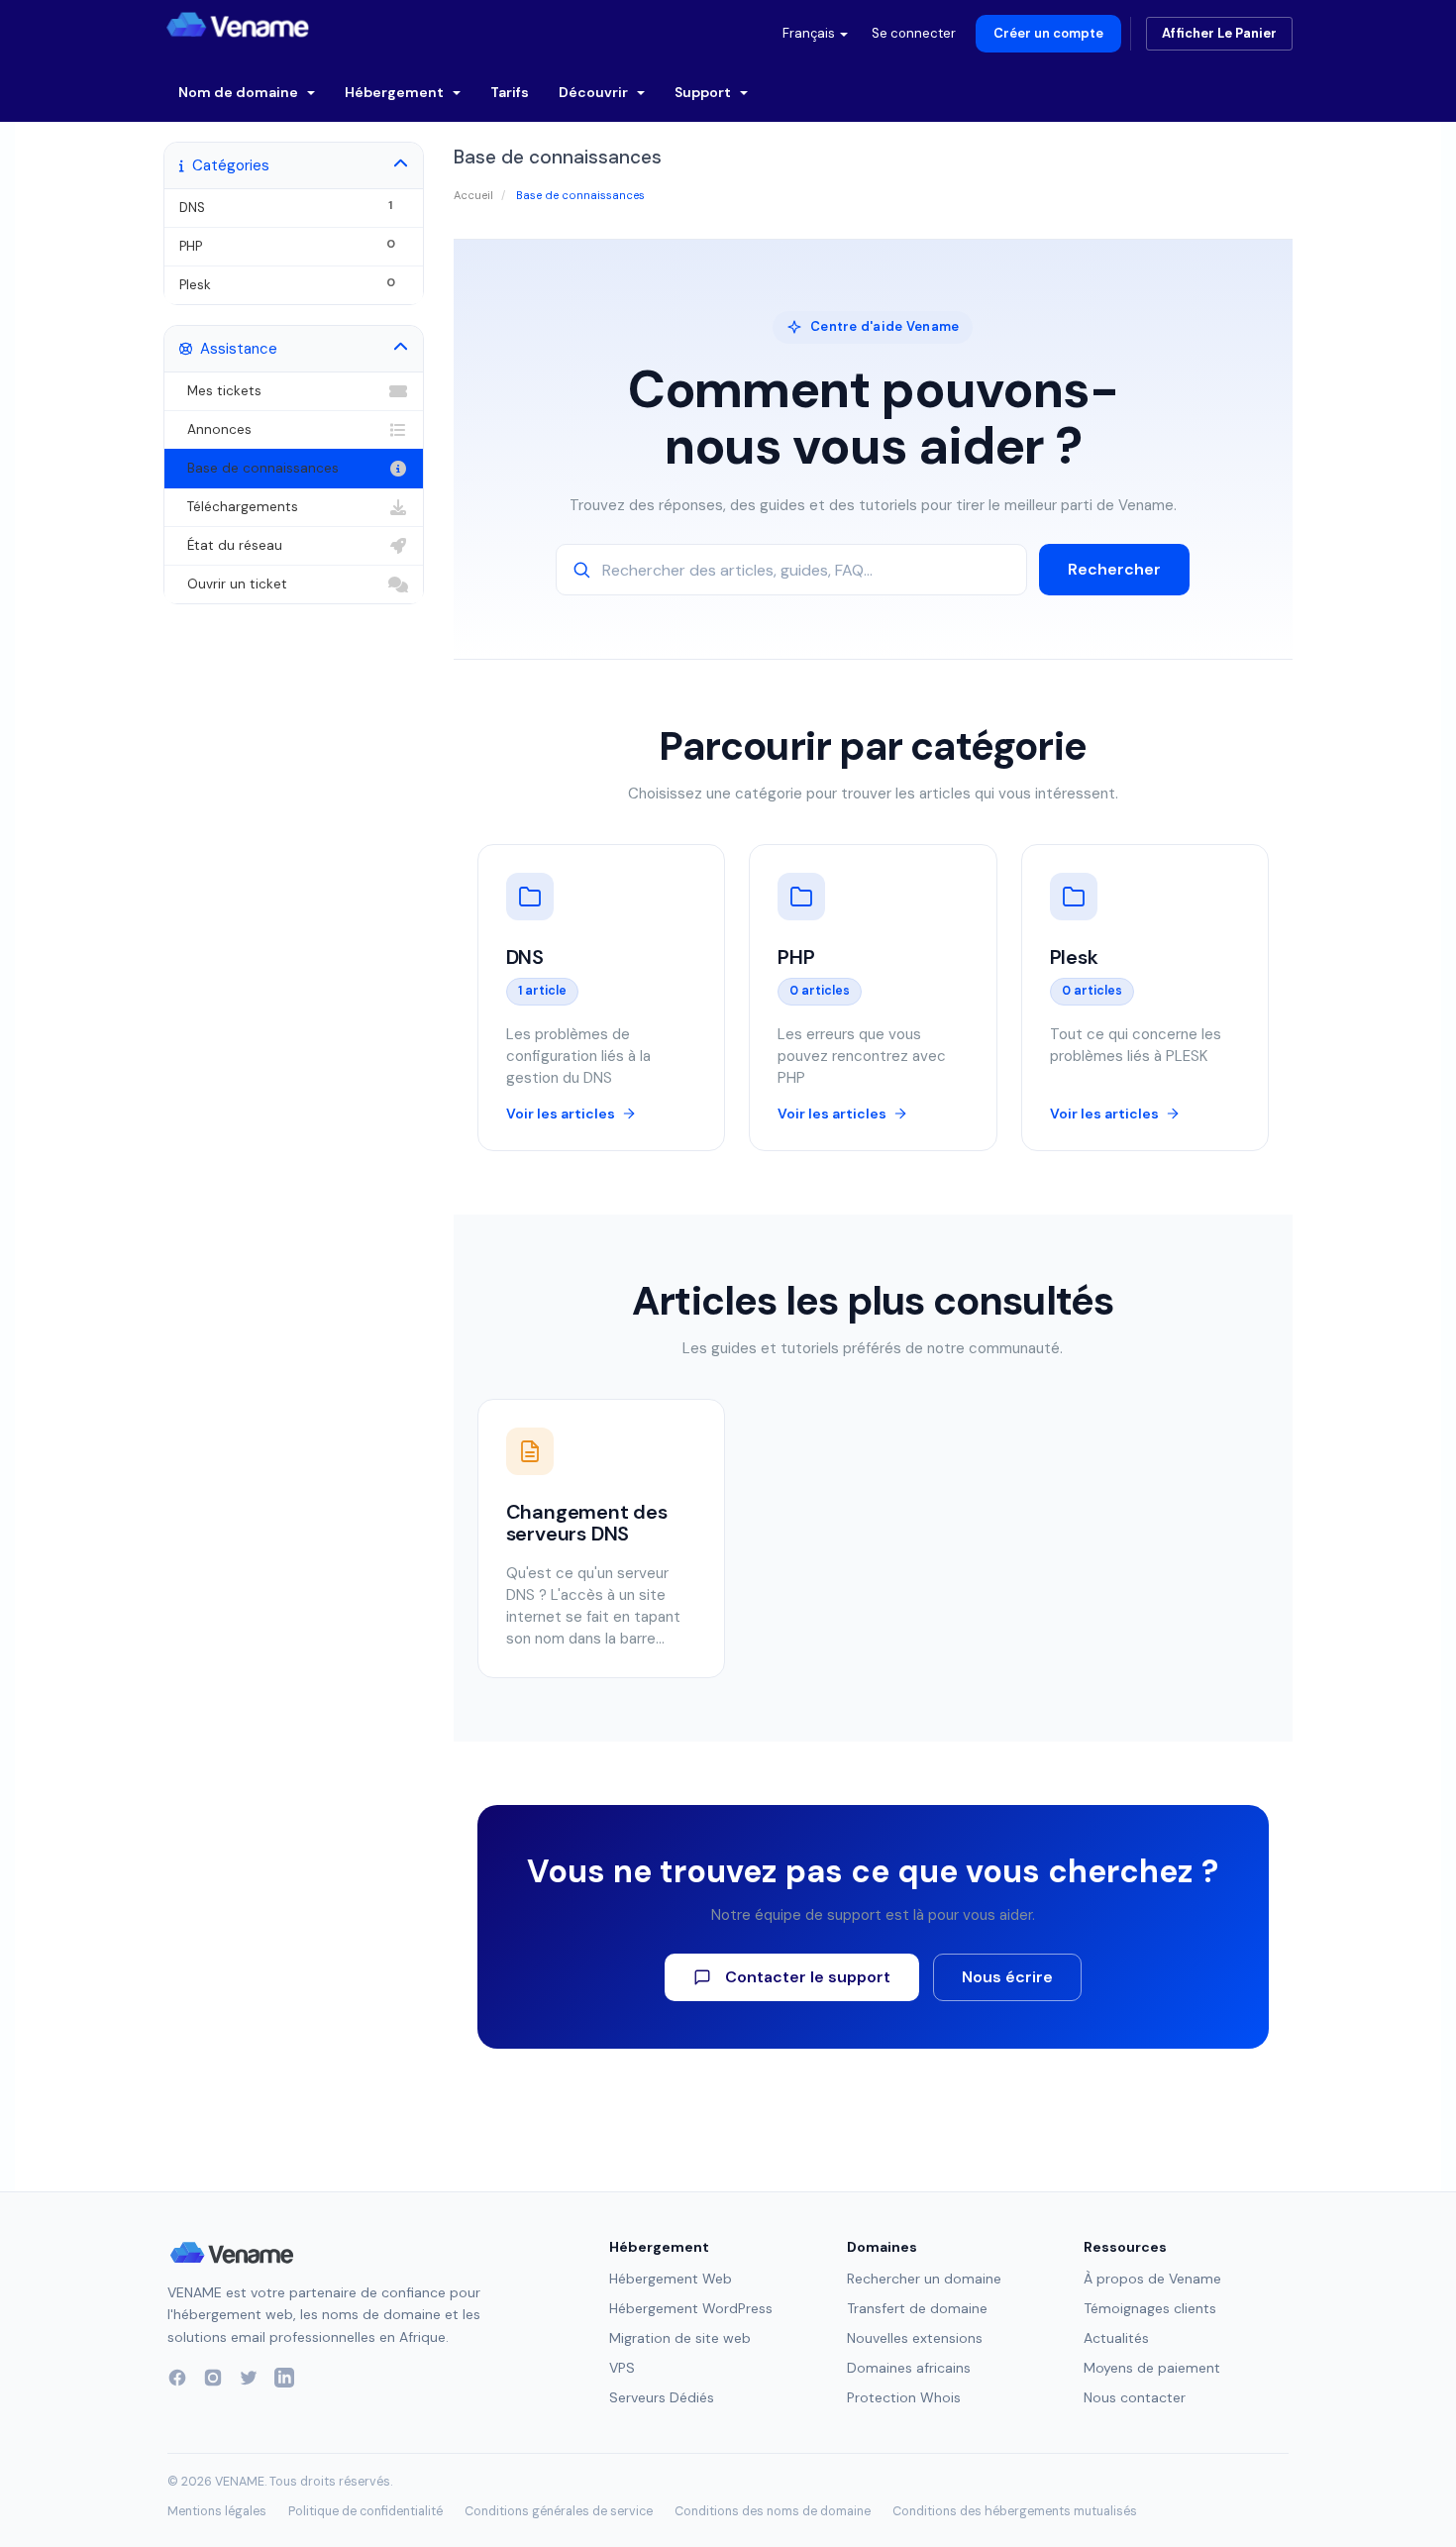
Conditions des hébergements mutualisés (1015, 2511)
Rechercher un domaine (924, 2279)
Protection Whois (904, 2397)
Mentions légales (217, 2511)
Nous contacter (1135, 2397)
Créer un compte (1048, 33)
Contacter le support (808, 1977)
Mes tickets (220, 391)
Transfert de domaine (917, 2308)
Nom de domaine (240, 92)
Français (810, 33)
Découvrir (595, 92)
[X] (249, 2378)
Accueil (473, 195)
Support (704, 92)
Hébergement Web (671, 2279)
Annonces (215, 429)
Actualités (1116, 2338)
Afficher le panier (1219, 33)
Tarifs (510, 92)
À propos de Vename (1152, 2279)
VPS (622, 2368)
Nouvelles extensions (915, 2338)
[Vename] (232, 2253)
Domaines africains (909, 2368)
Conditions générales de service (559, 2511)
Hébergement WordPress (691, 2308)
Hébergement (396, 92)
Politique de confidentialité (365, 2511)
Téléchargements (239, 507)
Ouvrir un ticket (233, 584)
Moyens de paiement (1152, 2368)
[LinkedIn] (284, 2378)
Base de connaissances (259, 468)
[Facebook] (177, 2378)
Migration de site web (680, 2338)
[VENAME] (238, 25)
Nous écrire (1007, 1977)
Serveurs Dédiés (662, 2397)
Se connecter (914, 33)
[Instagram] (213, 2378)
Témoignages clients (1150, 2308)
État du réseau (231, 545)
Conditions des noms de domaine (773, 2511)
